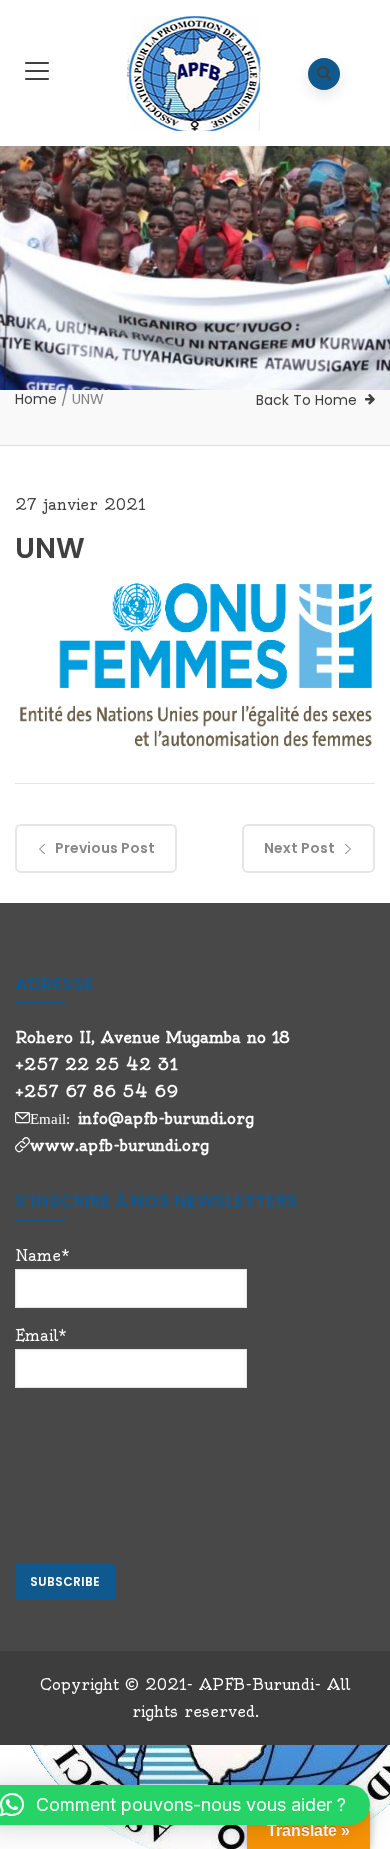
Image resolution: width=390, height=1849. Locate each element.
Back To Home (306, 400)
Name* (42, 1255)
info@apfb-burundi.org (166, 1118)
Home (36, 399)
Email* (41, 1335)
